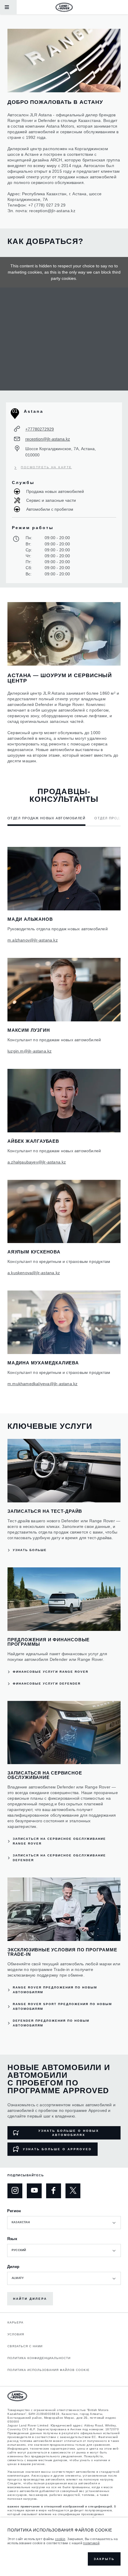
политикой (91, 2543)
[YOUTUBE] (34, 2191)
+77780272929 (40, 429)
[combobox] (64, 2223)
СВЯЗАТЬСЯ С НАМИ (25, 2346)
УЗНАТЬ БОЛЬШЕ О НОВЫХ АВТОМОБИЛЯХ (69, 2133)
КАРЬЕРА (15, 2322)
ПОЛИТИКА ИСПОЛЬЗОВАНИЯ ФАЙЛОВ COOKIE (49, 2370)
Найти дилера (30, 2299)
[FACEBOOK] (54, 2191)
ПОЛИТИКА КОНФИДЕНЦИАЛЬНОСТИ (39, 2358)
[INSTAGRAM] (15, 2191)
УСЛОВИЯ (16, 2334)
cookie (60, 2539)
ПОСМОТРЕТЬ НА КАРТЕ (46, 467)
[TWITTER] (73, 2191)
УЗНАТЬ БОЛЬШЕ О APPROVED (57, 2149)
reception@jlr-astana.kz (52, 211)
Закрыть (104, 2559)
